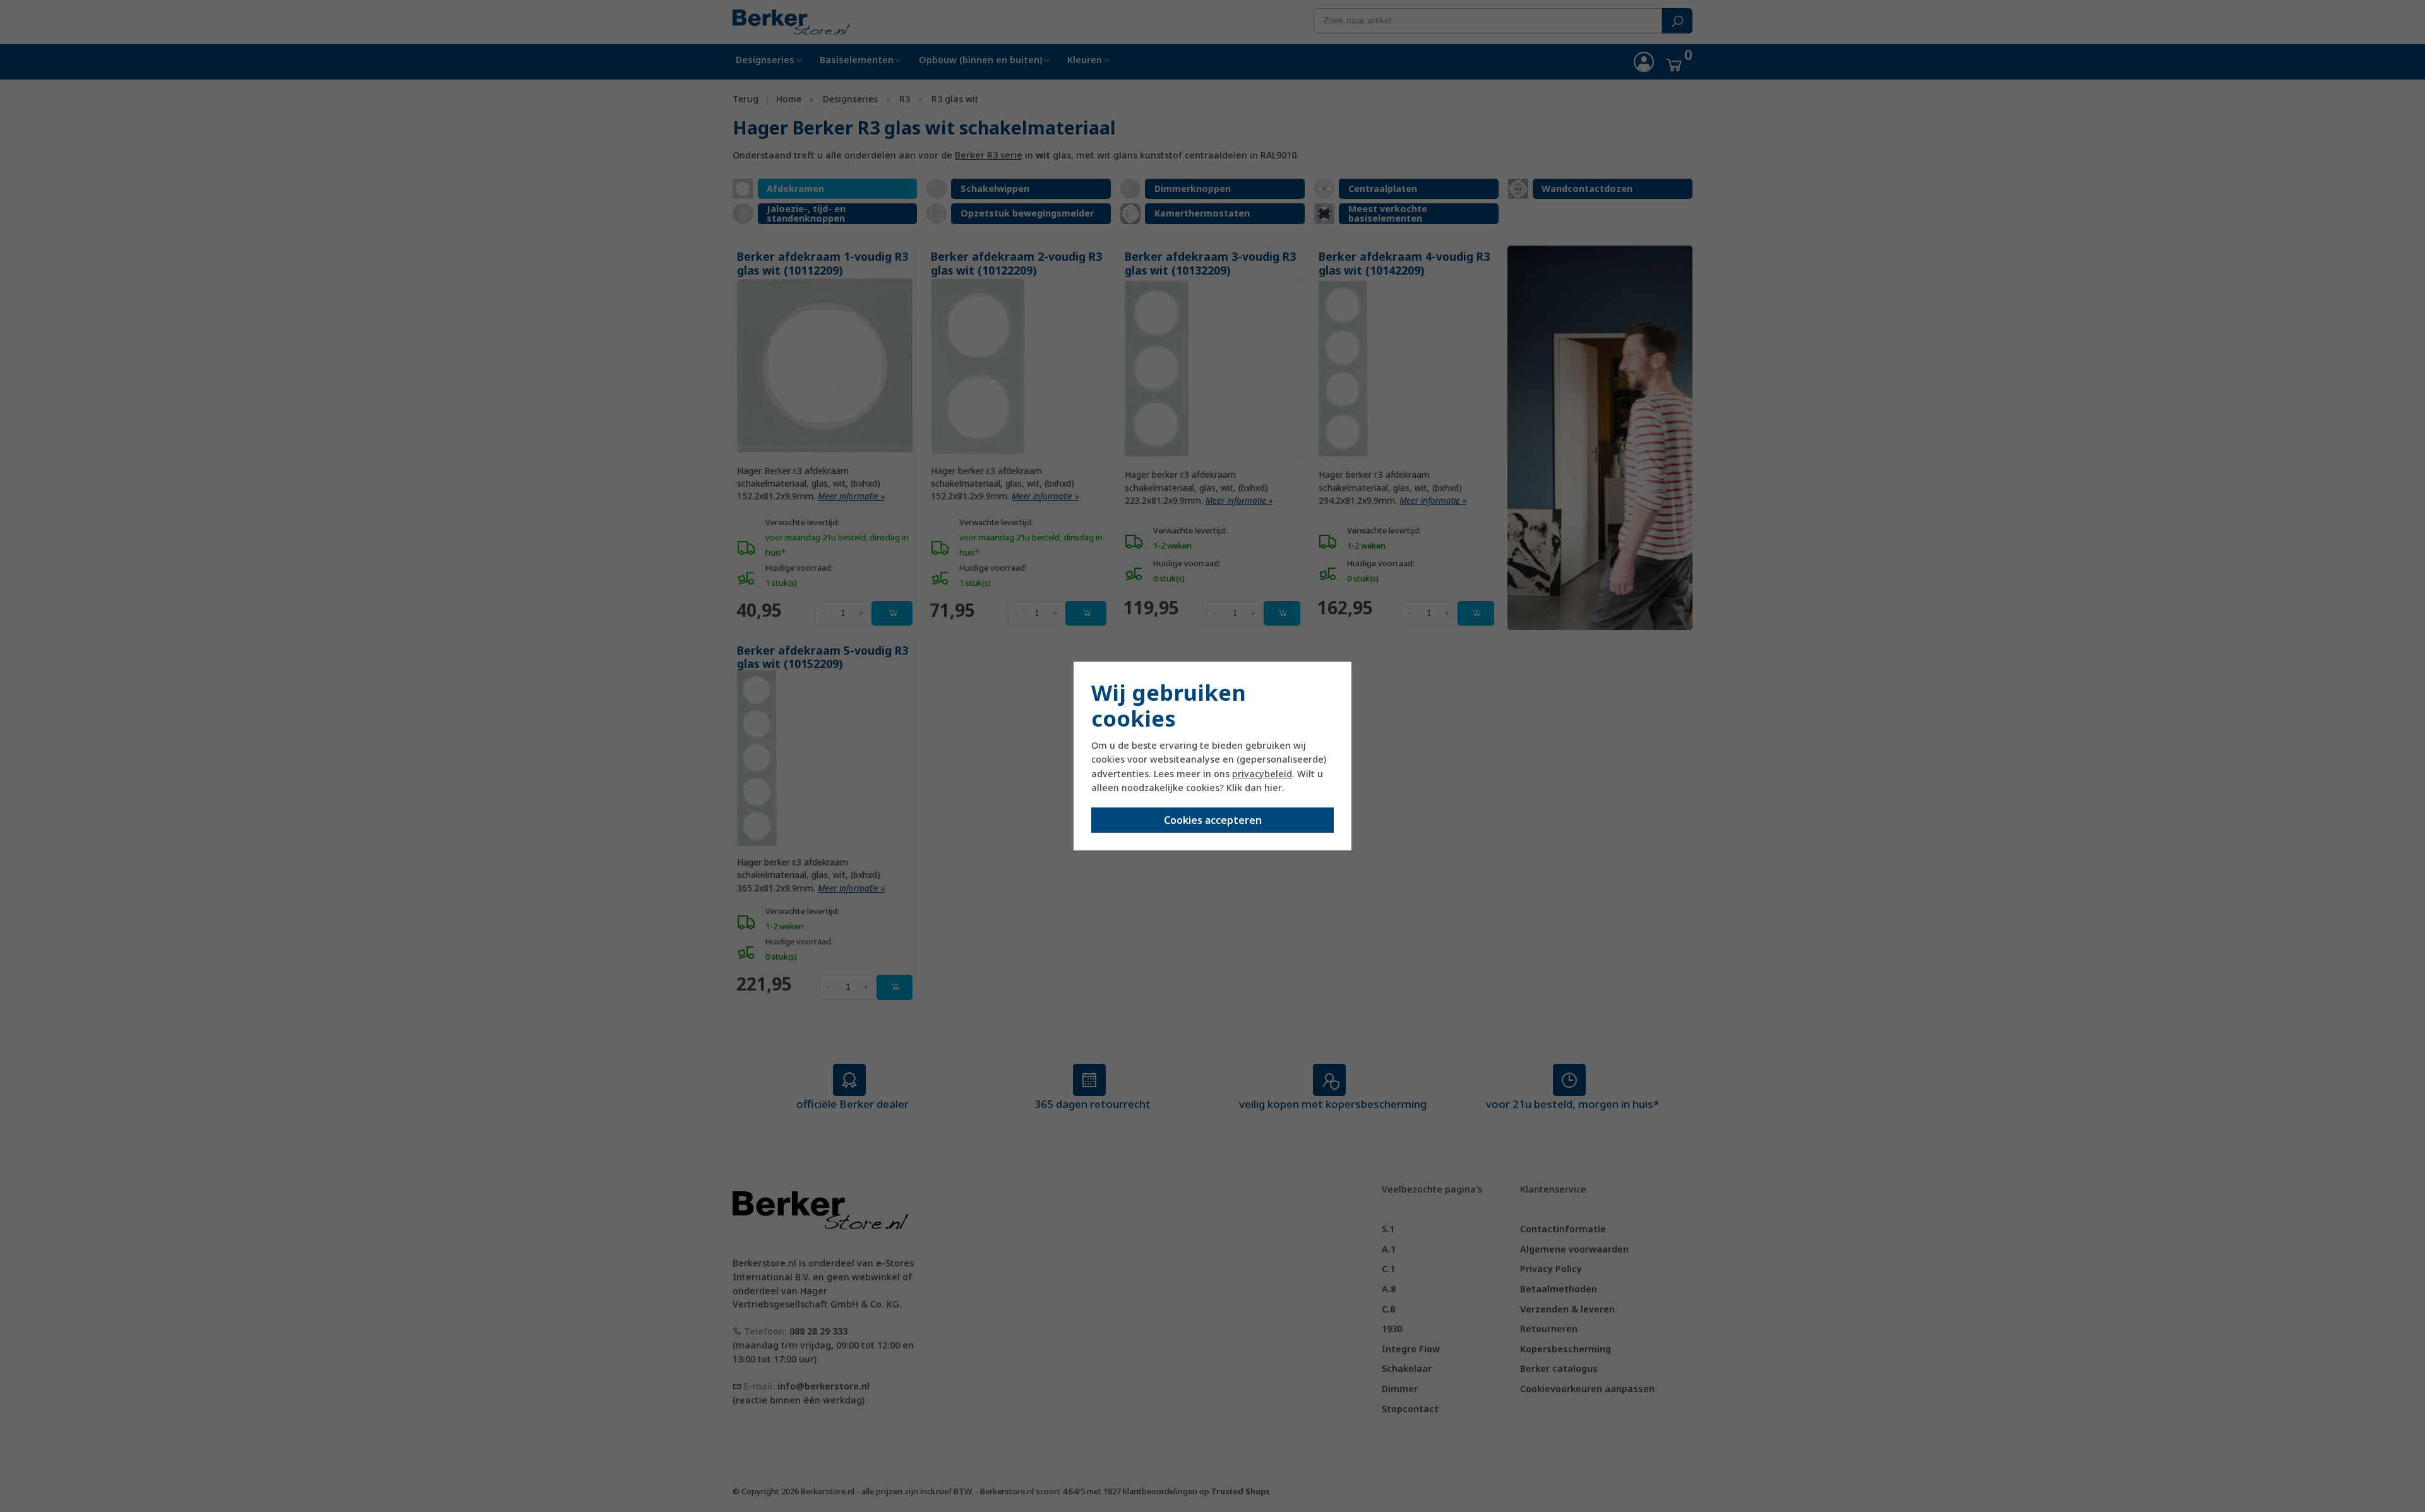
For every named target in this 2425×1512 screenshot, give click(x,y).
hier (1273, 788)
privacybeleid (1262, 774)
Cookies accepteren (1213, 820)
